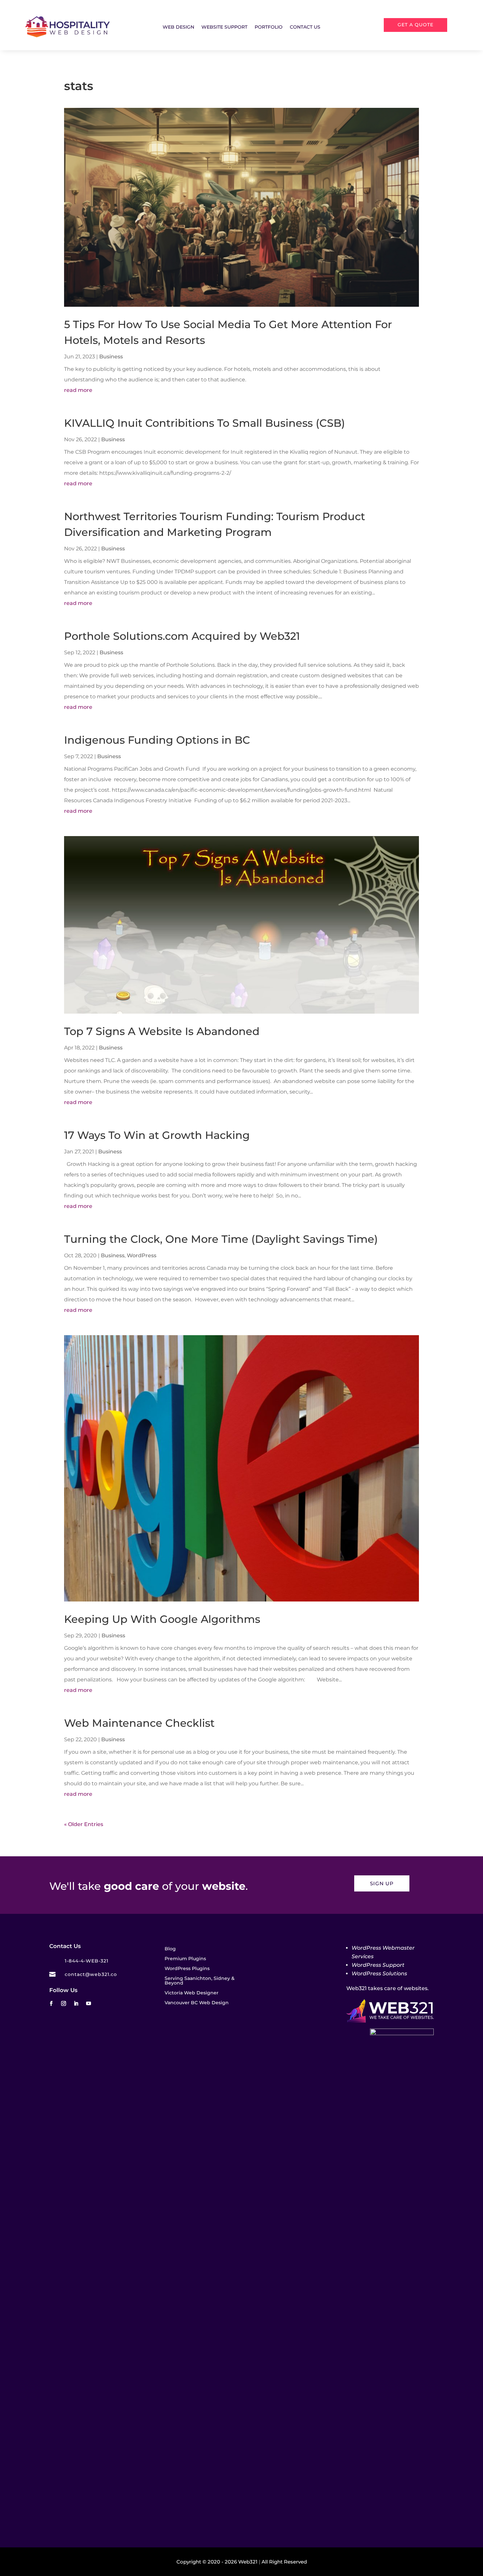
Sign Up (382, 1883)
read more (78, 390)
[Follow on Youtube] (88, 2004)
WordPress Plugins (187, 1969)
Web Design (178, 27)
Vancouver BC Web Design (197, 2003)
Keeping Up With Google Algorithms (162, 1619)
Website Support (224, 27)
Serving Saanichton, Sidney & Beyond (200, 1981)
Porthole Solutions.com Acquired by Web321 (182, 636)
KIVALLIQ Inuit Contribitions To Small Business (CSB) (205, 423)
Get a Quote (415, 25)
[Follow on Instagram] (63, 2004)
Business (111, 357)
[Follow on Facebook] (51, 2004)
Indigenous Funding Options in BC (157, 740)
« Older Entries (84, 1824)
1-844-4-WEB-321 (87, 1961)
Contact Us (305, 27)
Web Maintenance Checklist (139, 1723)
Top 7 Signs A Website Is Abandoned (162, 1031)
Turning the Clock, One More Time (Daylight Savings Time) (222, 1239)
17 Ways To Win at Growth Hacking (158, 1135)
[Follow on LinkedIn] (76, 2004)
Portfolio (269, 27)
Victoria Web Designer (192, 1993)
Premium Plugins (185, 1959)
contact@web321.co (91, 1974)
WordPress (142, 1255)
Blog (170, 1949)
